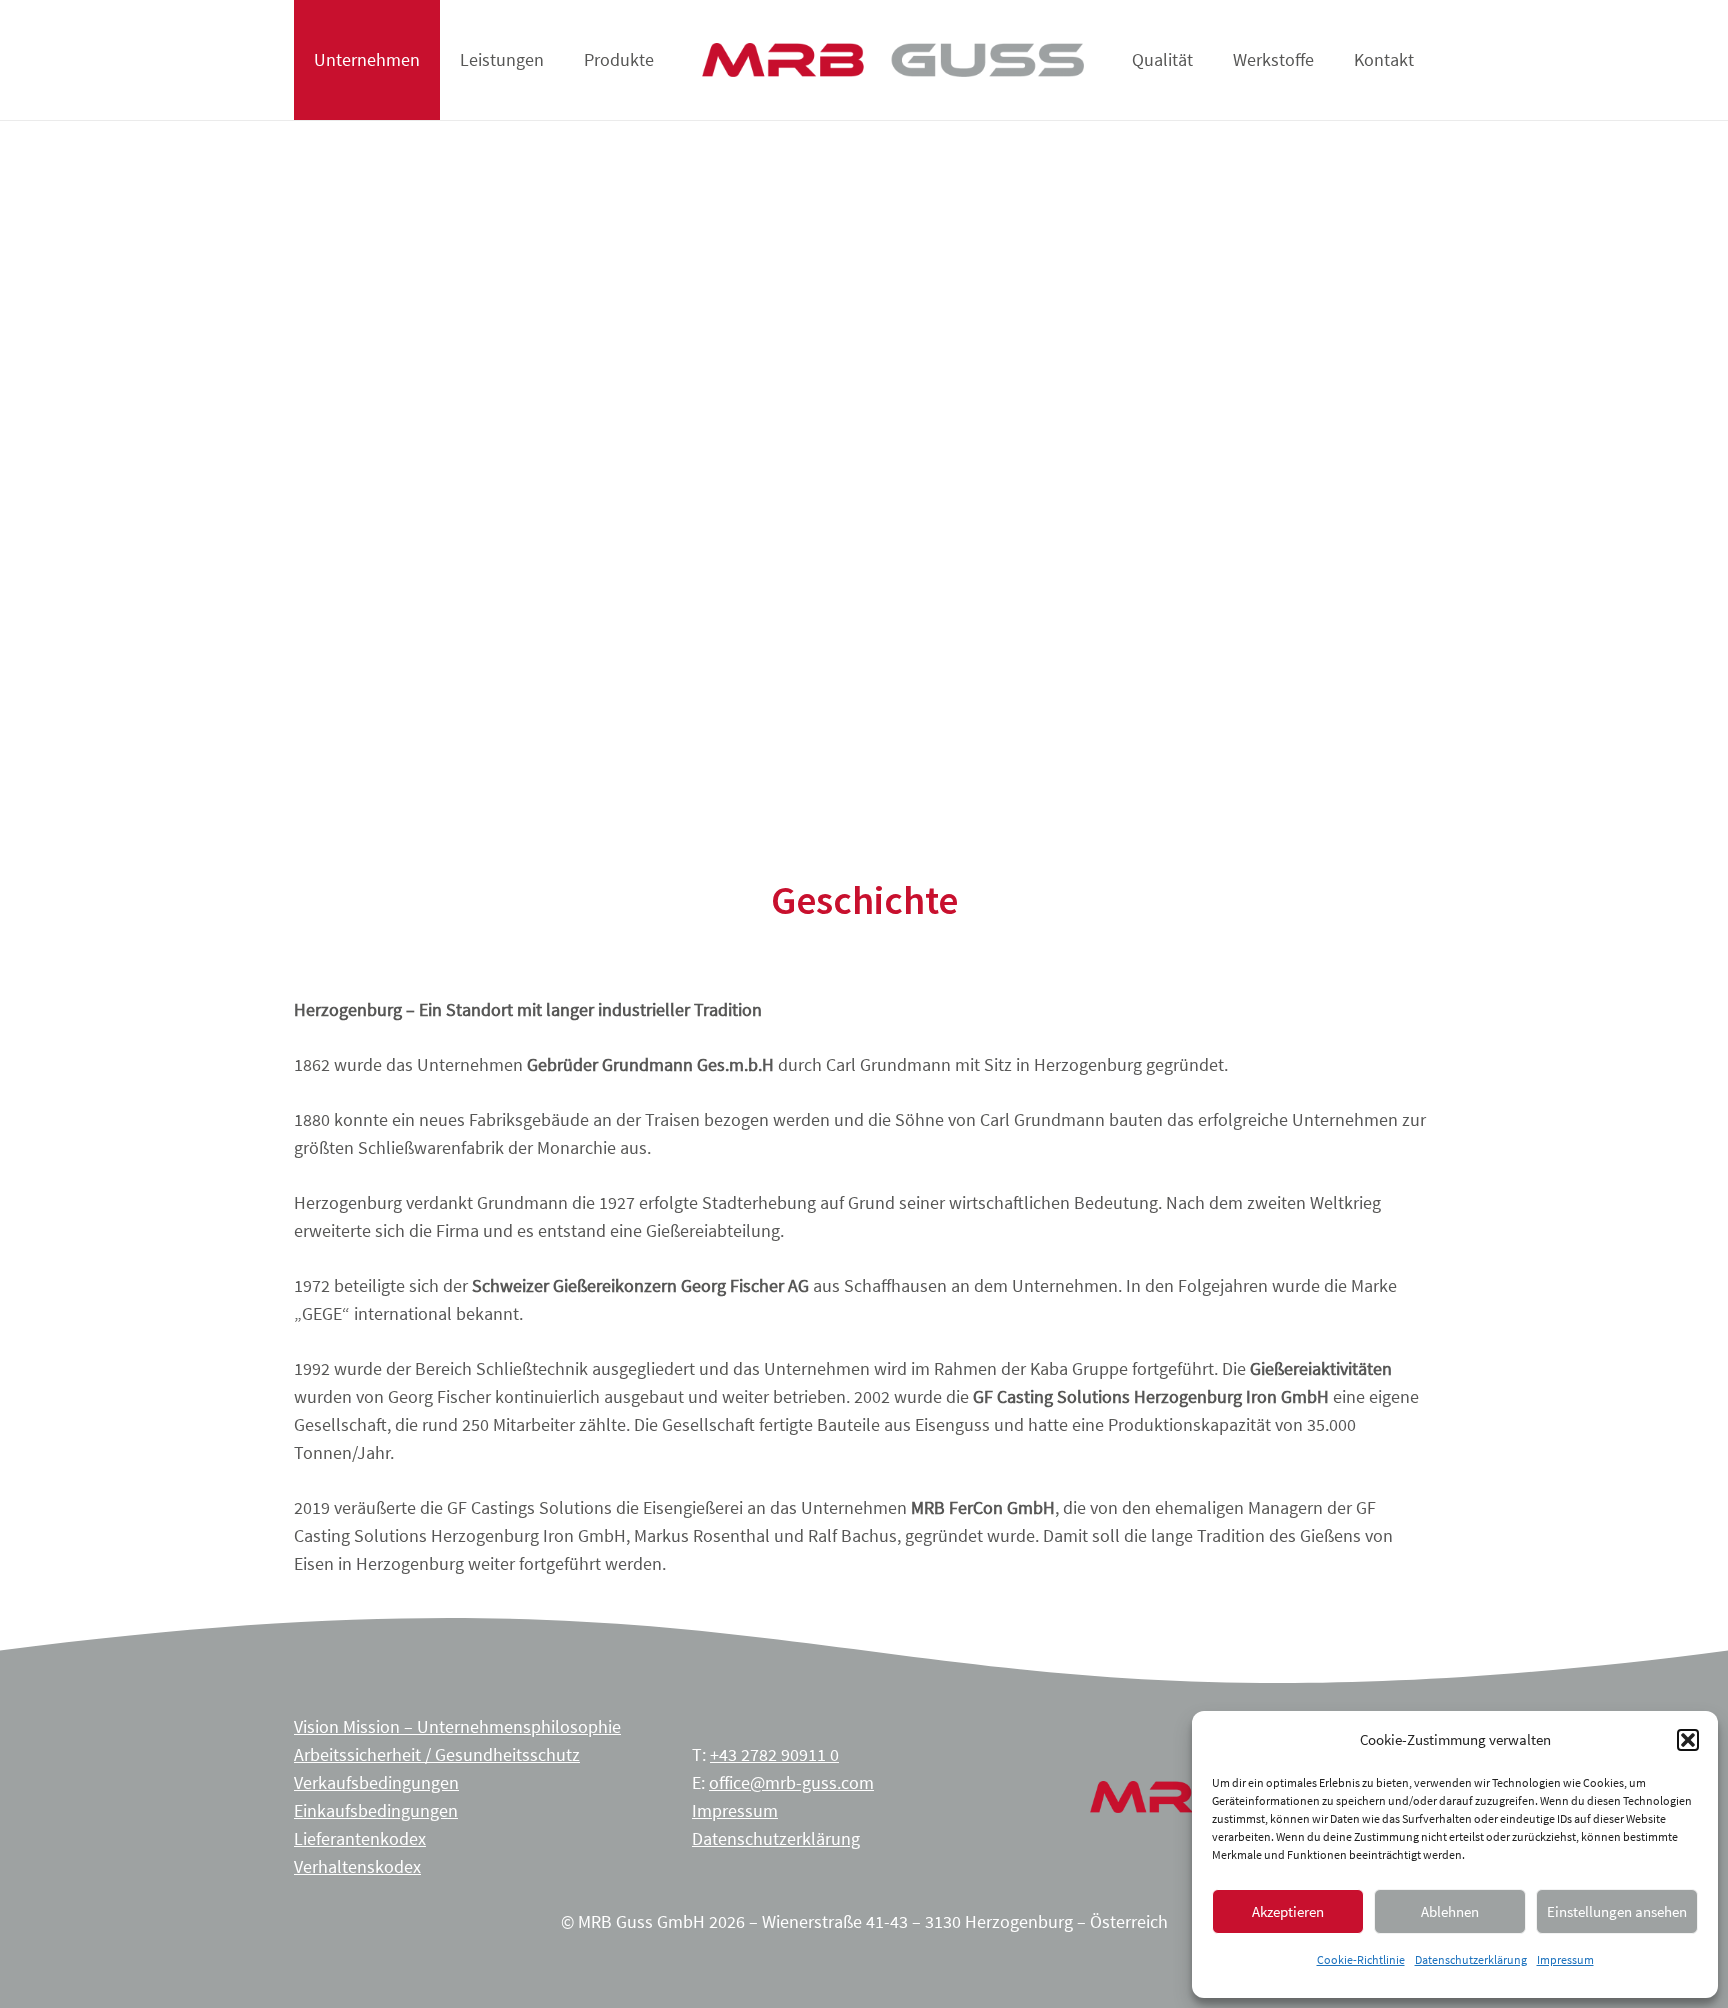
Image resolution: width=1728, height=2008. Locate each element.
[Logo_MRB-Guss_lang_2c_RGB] (892, 60)
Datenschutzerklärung (1471, 1959)
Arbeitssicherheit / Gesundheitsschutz (437, 1754)
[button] (1688, 1740)
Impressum (1565, 1959)
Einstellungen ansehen (1617, 1911)
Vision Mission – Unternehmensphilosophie (457, 1726)
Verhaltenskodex (357, 1866)
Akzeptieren (1288, 1911)
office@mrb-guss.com (791, 1782)
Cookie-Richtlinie (1361, 1959)
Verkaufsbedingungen (376, 1782)
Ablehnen (1450, 1911)
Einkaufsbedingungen (376, 1810)
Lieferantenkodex (360, 1838)
